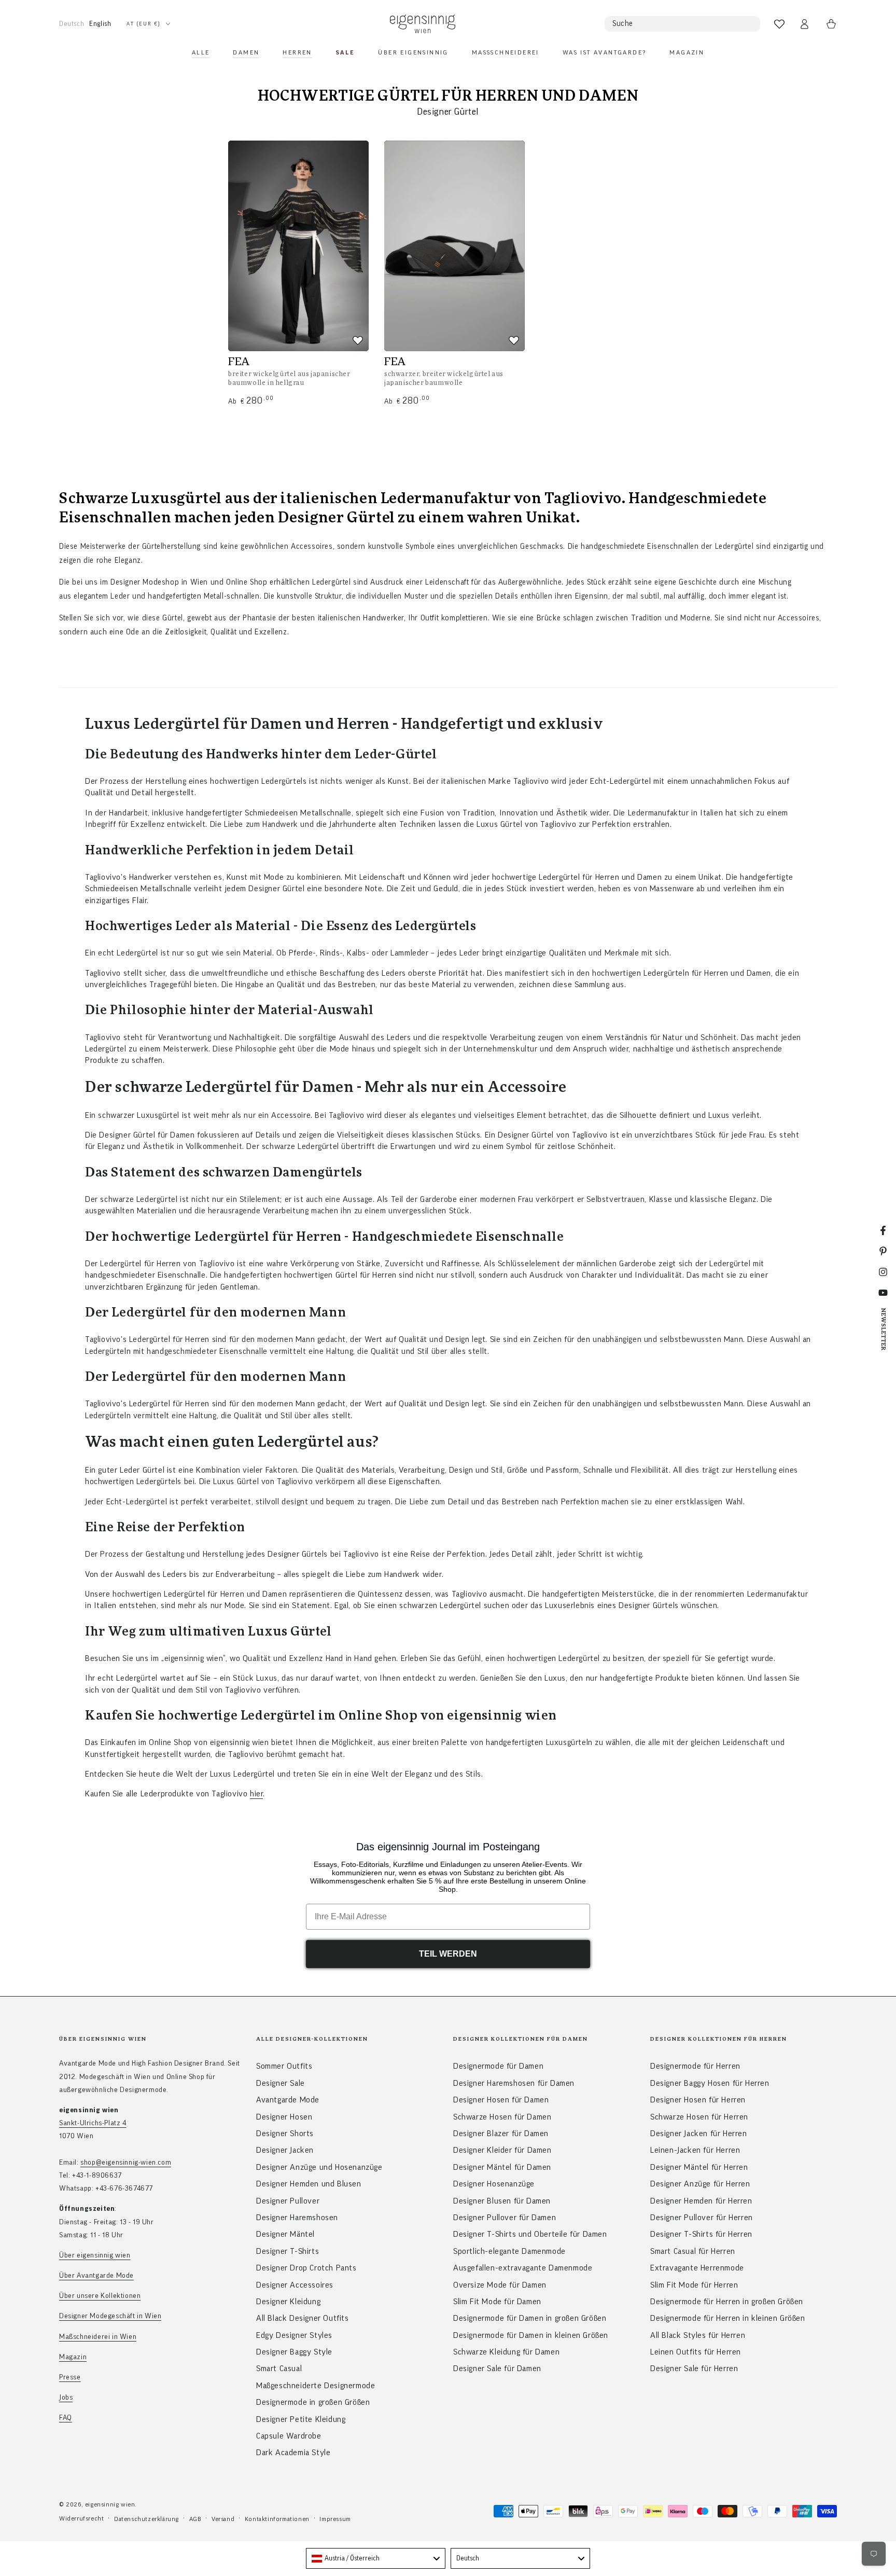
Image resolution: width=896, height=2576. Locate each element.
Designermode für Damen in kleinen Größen (531, 2335)
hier (256, 1794)
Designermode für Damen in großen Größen (530, 2318)
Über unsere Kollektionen (100, 2296)
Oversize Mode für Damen (500, 2285)
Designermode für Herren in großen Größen (727, 2302)
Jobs (66, 2398)
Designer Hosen (284, 2117)
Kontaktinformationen (277, 2519)
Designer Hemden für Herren (701, 2201)
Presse (70, 2377)
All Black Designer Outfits (303, 2318)
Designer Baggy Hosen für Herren (710, 2083)
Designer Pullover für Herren (702, 2218)
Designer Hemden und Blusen (309, 2184)
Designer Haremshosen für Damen (514, 2083)
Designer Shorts (285, 2134)
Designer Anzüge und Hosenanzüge (319, 2167)
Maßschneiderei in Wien (98, 2337)
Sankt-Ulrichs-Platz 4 (93, 2123)
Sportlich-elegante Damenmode (509, 2251)
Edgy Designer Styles (294, 2335)
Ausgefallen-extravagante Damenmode (523, 2268)
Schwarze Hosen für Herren (699, 2117)
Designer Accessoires (295, 2285)
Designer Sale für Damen (497, 2369)
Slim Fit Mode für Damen (497, 2302)
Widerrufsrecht (81, 2518)
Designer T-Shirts (288, 2251)
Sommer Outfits (284, 2066)
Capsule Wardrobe (289, 2436)
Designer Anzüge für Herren (700, 2184)
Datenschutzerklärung (146, 2519)
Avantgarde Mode (288, 2100)
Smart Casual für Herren (693, 2251)
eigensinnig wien (110, 2504)
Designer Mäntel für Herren (699, 2167)
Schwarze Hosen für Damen (502, 2117)
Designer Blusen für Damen (502, 2201)
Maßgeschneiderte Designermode (316, 2386)
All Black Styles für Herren (698, 2335)
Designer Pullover (288, 2201)
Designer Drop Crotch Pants (306, 2268)
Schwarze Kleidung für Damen (506, 2352)
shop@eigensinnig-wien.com (126, 2163)
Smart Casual (279, 2369)
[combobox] (376, 2558)
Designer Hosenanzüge (494, 2184)
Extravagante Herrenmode (697, 2268)
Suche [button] (623, 24)
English (100, 24)
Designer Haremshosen (297, 2218)
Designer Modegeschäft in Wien (110, 2316)
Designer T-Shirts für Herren (701, 2234)
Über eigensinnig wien (95, 2255)
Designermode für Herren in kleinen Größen (728, 2318)
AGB (195, 2519)
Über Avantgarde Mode (96, 2276)
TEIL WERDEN (448, 1954)
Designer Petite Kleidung (301, 2419)
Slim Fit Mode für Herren (694, 2285)
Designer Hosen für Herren (698, 2100)
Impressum (335, 2519)
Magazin (73, 2357)
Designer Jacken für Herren (699, 2134)
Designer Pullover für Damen (505, 2218)
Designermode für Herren (695, 2066)
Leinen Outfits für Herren (696, 2352)
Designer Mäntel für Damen (502, 2167)
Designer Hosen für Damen (501, 2100)
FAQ (66, 2418)
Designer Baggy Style (294, 2352)
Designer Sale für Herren (694, 2369)
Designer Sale (281, 2083)
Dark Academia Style (293, 2453)
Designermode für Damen (498, 2066)
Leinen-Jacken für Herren (695, 2150)
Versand (223, 2519)
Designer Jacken (285, 2150)
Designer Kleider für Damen (502, 2150)
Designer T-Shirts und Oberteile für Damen (530, 2234)
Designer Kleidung (288, 2302)
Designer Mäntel (285, 2234)
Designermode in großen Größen (313, 2402)
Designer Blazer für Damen (501, 2134)
